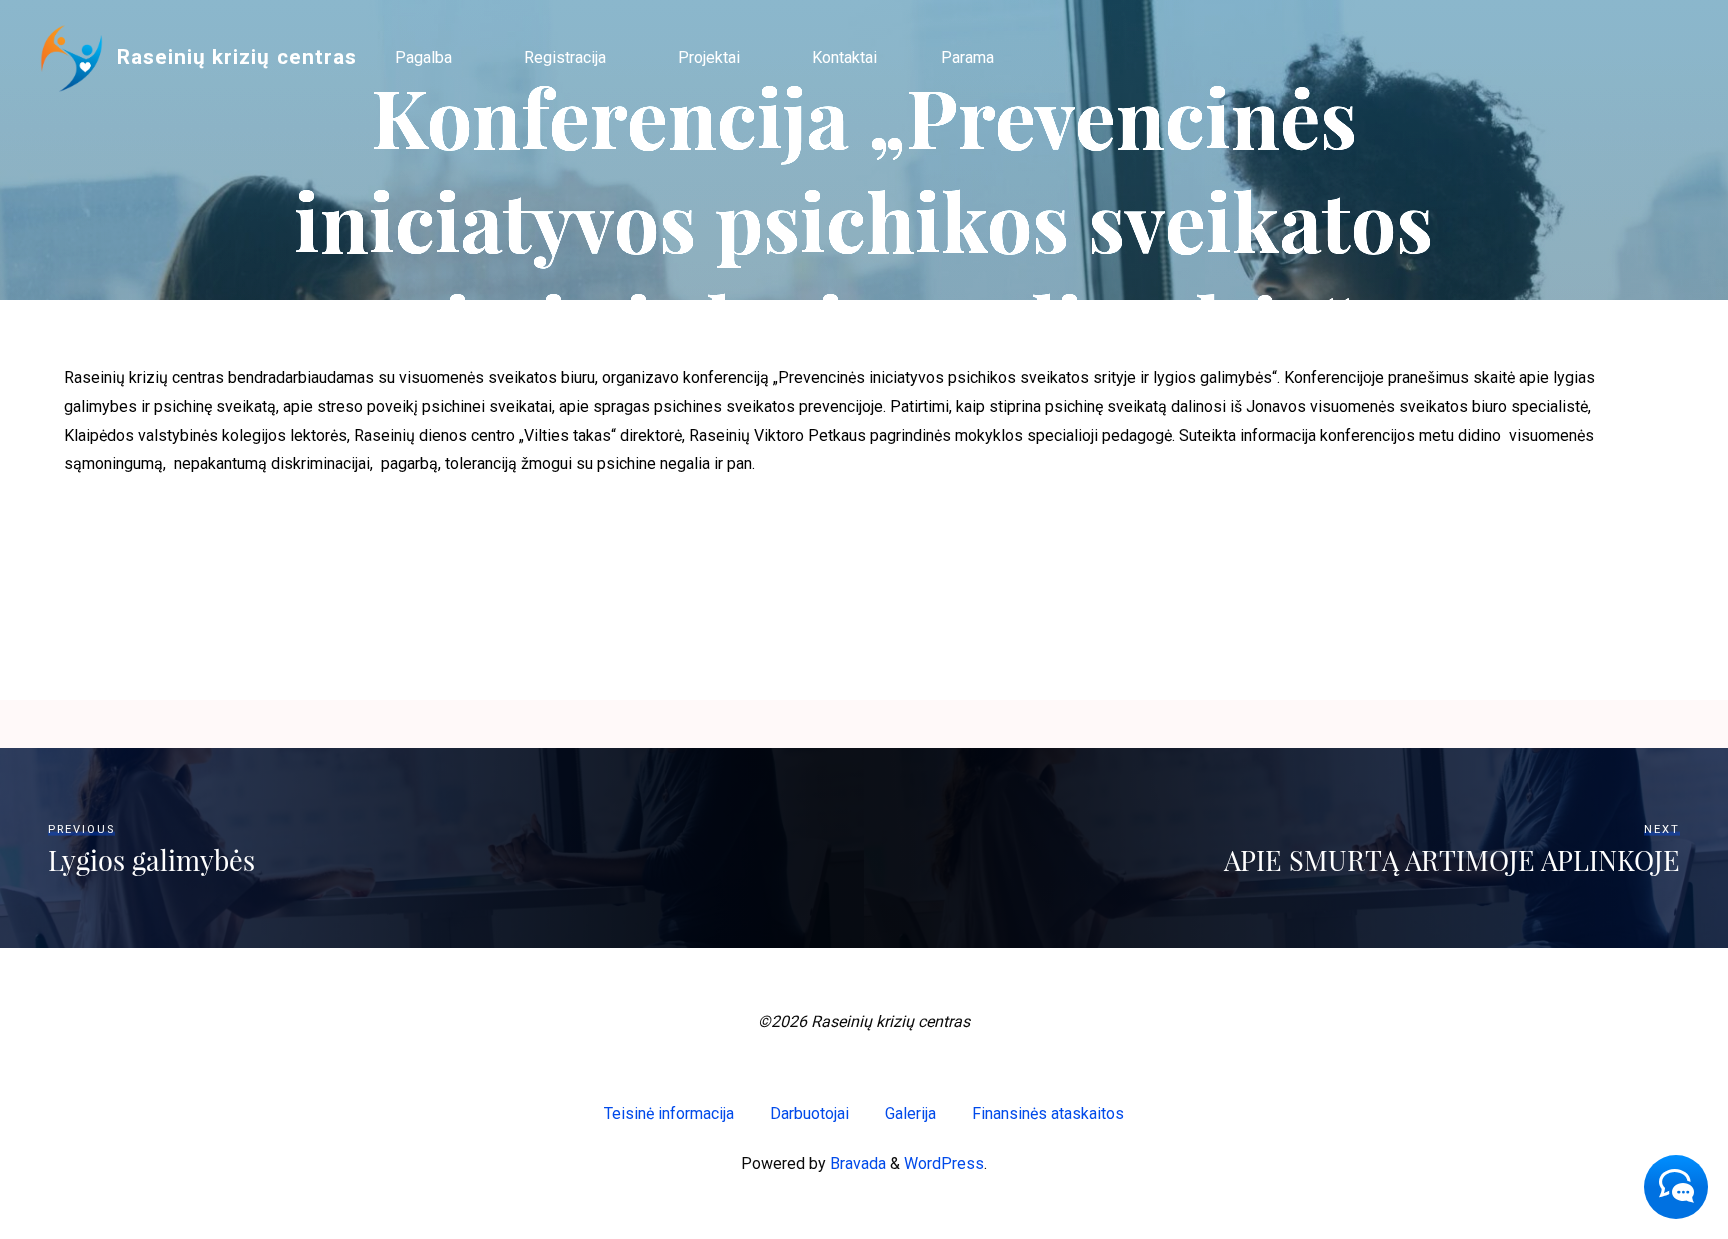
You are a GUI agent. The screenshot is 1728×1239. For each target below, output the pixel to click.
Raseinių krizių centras (237, 57)
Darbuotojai (809, 1113)
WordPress (944, 1163)
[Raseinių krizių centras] (71, 57)
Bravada (856, 1163)
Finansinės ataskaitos (1048, 1113)
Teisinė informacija (669, 1113)
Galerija (910, 1113)
